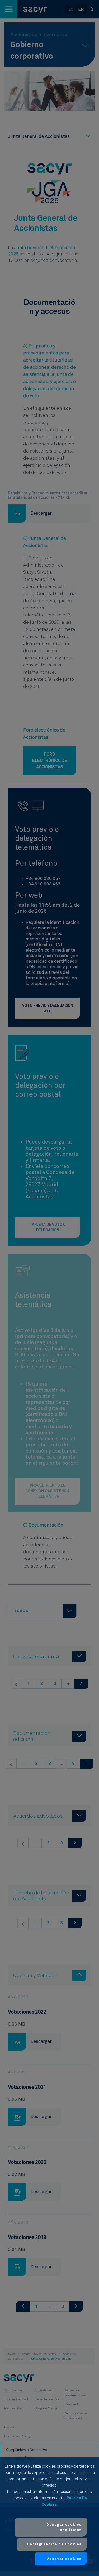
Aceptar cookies (64, 2559)
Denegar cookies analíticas (64, 2527)
